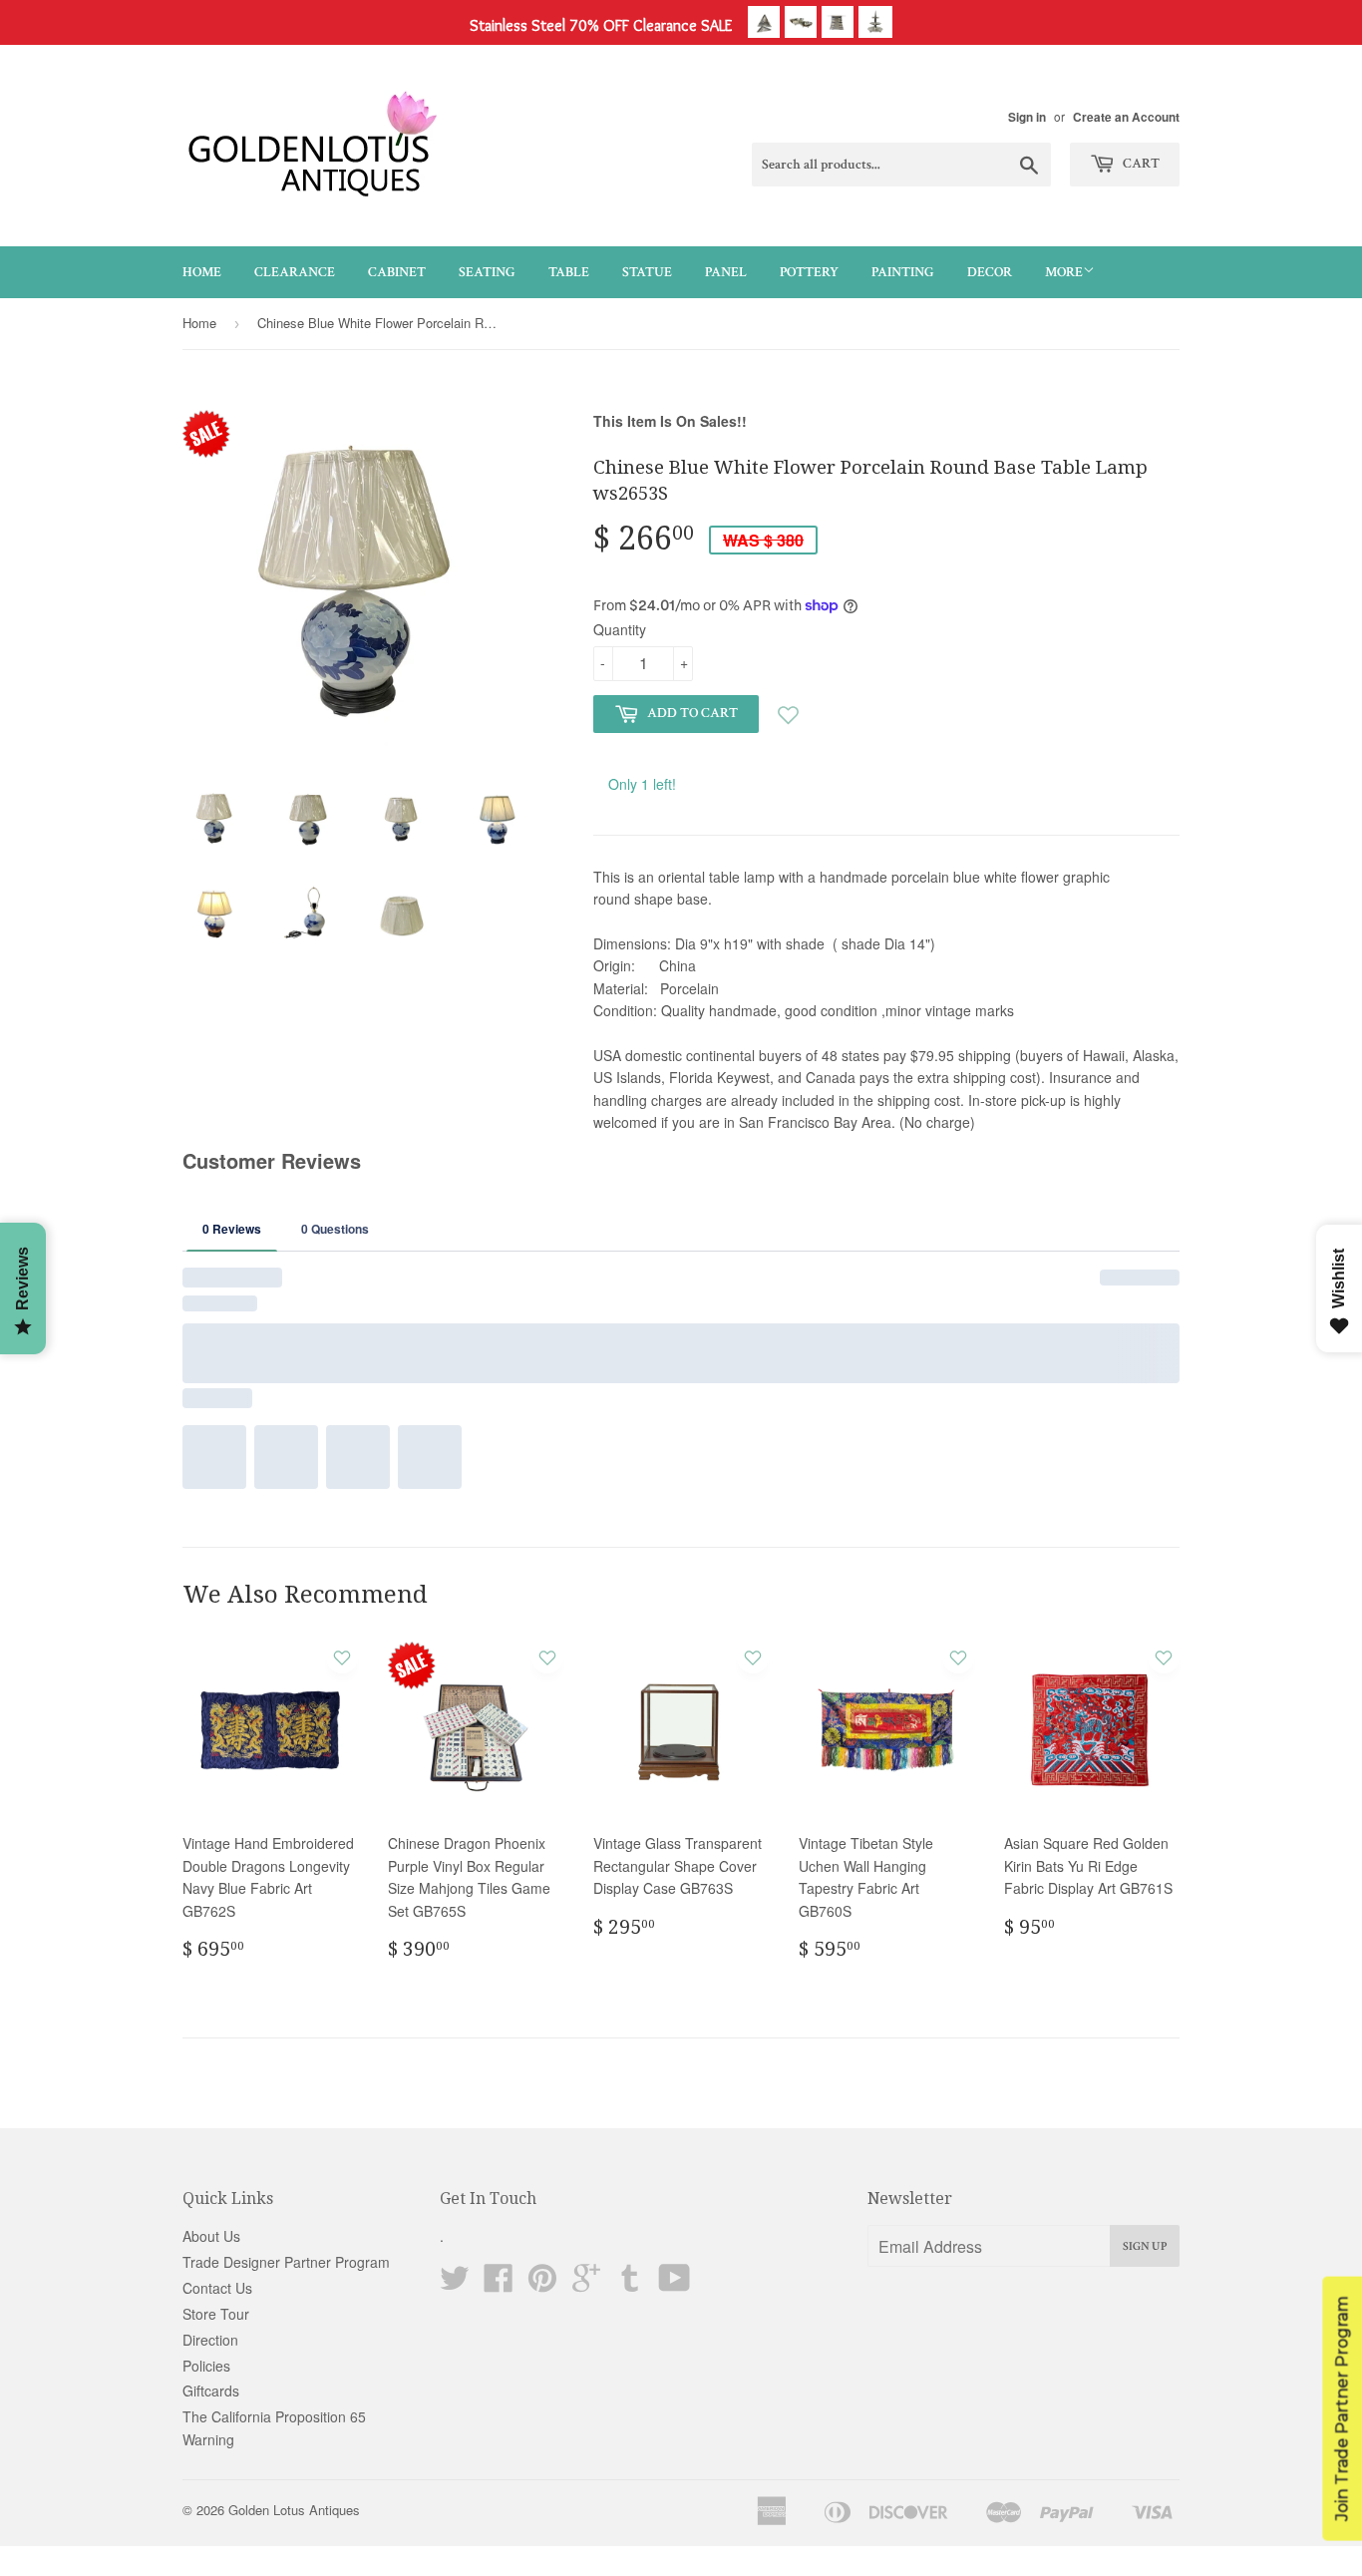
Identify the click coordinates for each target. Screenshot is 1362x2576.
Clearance (295, 272)
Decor (990, 272)
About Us (211, 2236)
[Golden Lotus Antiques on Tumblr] (630, 2284)
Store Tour (216, 2314)
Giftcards (211, 2391)
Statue (647, 272)
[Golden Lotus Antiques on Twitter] (455, 2284)
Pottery (809, 272)
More (1064, 272)
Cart (1140, 164)
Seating (487, 272)
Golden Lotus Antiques (294, 2510)
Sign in (1027, 117)
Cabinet (397, 272)
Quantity (620, 629)
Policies (206, 2366)
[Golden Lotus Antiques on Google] (586, 2284)
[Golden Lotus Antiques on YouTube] (675, 2284)
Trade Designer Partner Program (286, 2262)
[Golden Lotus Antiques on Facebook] (499, 2284)
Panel (726, 272)
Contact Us (217, 2288)
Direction (210, 2340)
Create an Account (1126, 117)
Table (569, 272)
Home (202, 272)
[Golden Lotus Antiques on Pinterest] (542, 2284)
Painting (903, 272)
